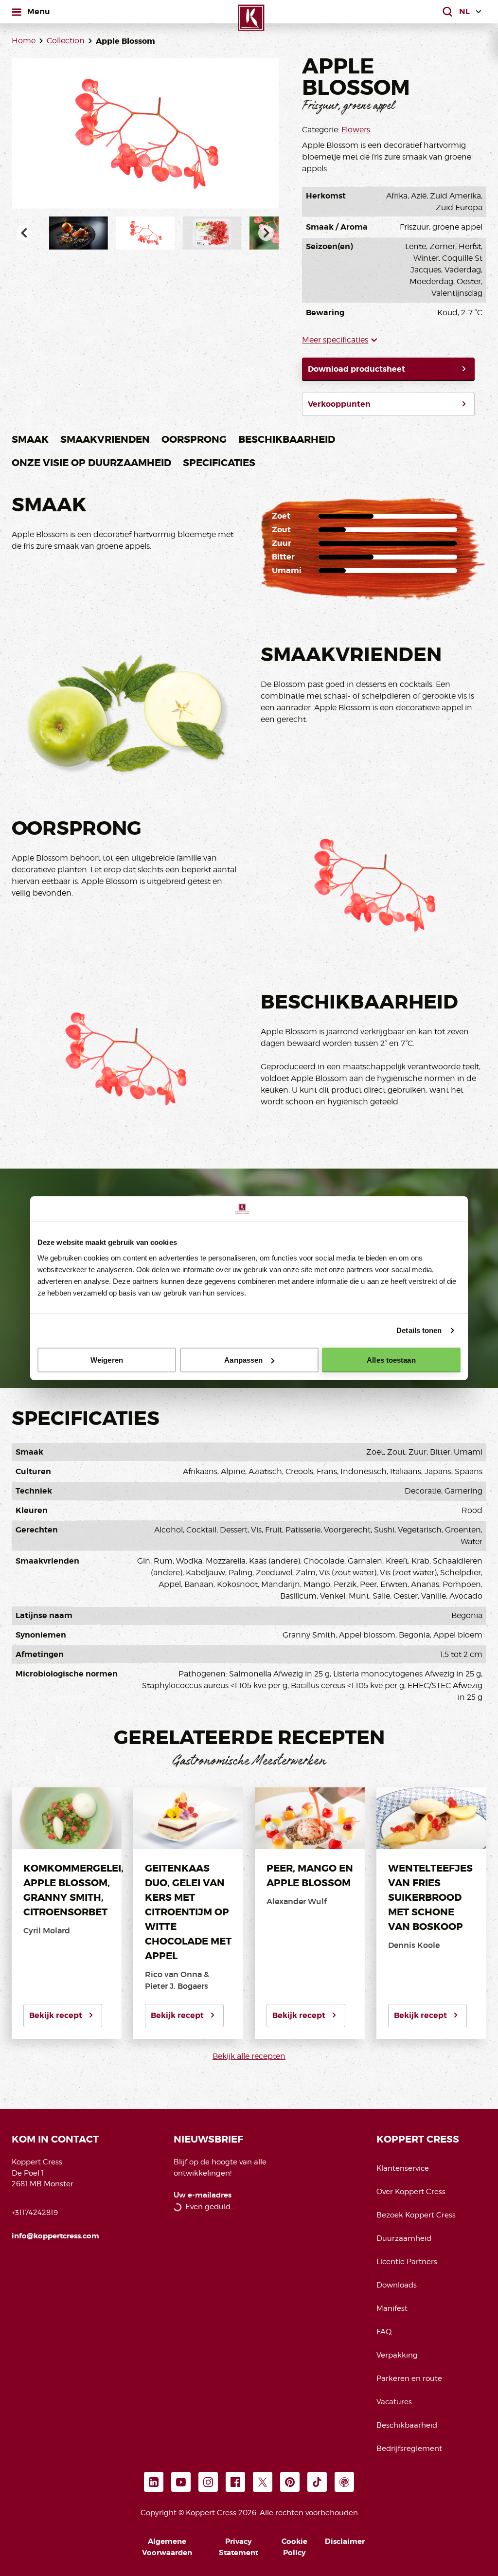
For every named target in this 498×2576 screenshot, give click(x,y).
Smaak (30, 439)
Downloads (397, 2285)
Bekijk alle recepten (249, 2056)
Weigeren (107, 1360)
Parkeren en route (409, 2378)
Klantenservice (403, 2168)
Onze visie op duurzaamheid (91, 463)
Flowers (356, 130)
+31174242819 (35, 2213)
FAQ (384, 2332)
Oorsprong (194, 439)
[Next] (266, 233)
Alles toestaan (391, 1360)
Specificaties (219, 463)
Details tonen (419, 1330)
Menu (38, 11)
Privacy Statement (239, 2547)
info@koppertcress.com (55, 2236)
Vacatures (394, 2402)
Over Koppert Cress (411, 2192)
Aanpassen (243, 1360)
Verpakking (397, 2355)
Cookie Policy (294, 2547)
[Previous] (24, 233)
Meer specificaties (335, 340)
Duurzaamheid (404, 2238)
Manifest (392, 2308)
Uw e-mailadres (203, 2195)
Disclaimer (345, 2541)
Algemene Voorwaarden (167, 2547)
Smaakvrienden (105, 439)
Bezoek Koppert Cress (416, 2215)
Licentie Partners (407, 2262)
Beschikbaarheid (287, 439)
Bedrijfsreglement (409, 2449)
